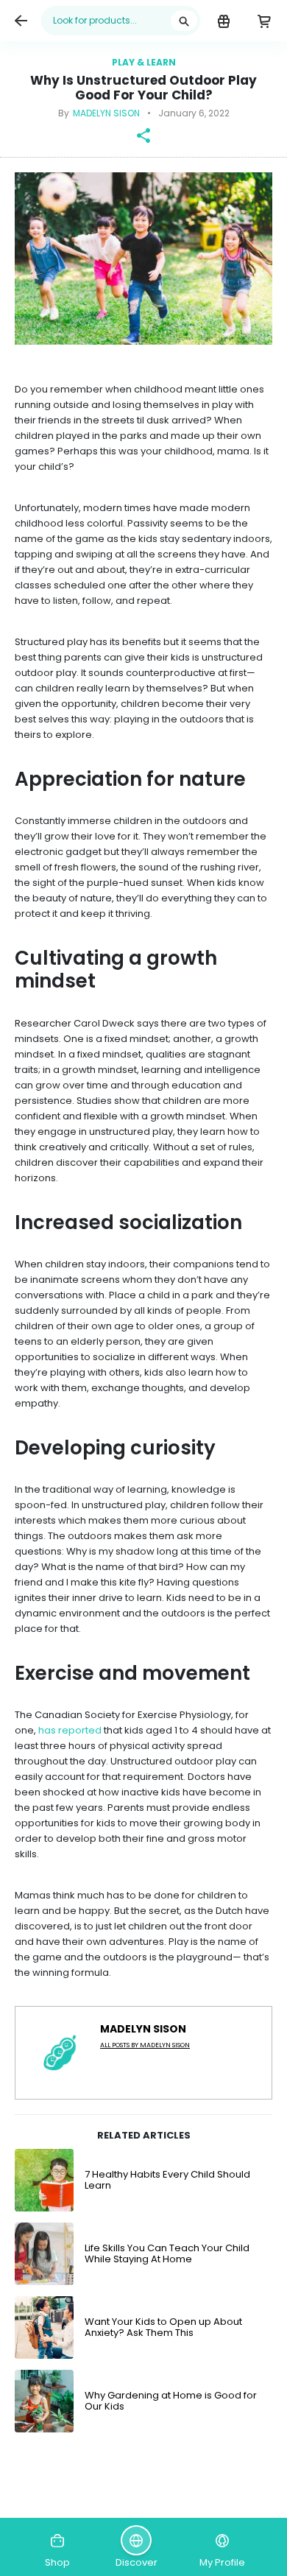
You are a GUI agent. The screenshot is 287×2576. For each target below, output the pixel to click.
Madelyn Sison (106, 113)
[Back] (21, 21)
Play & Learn (144, 62)
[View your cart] (264, 21)
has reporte (67, 1730)
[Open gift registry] (223, 21)
